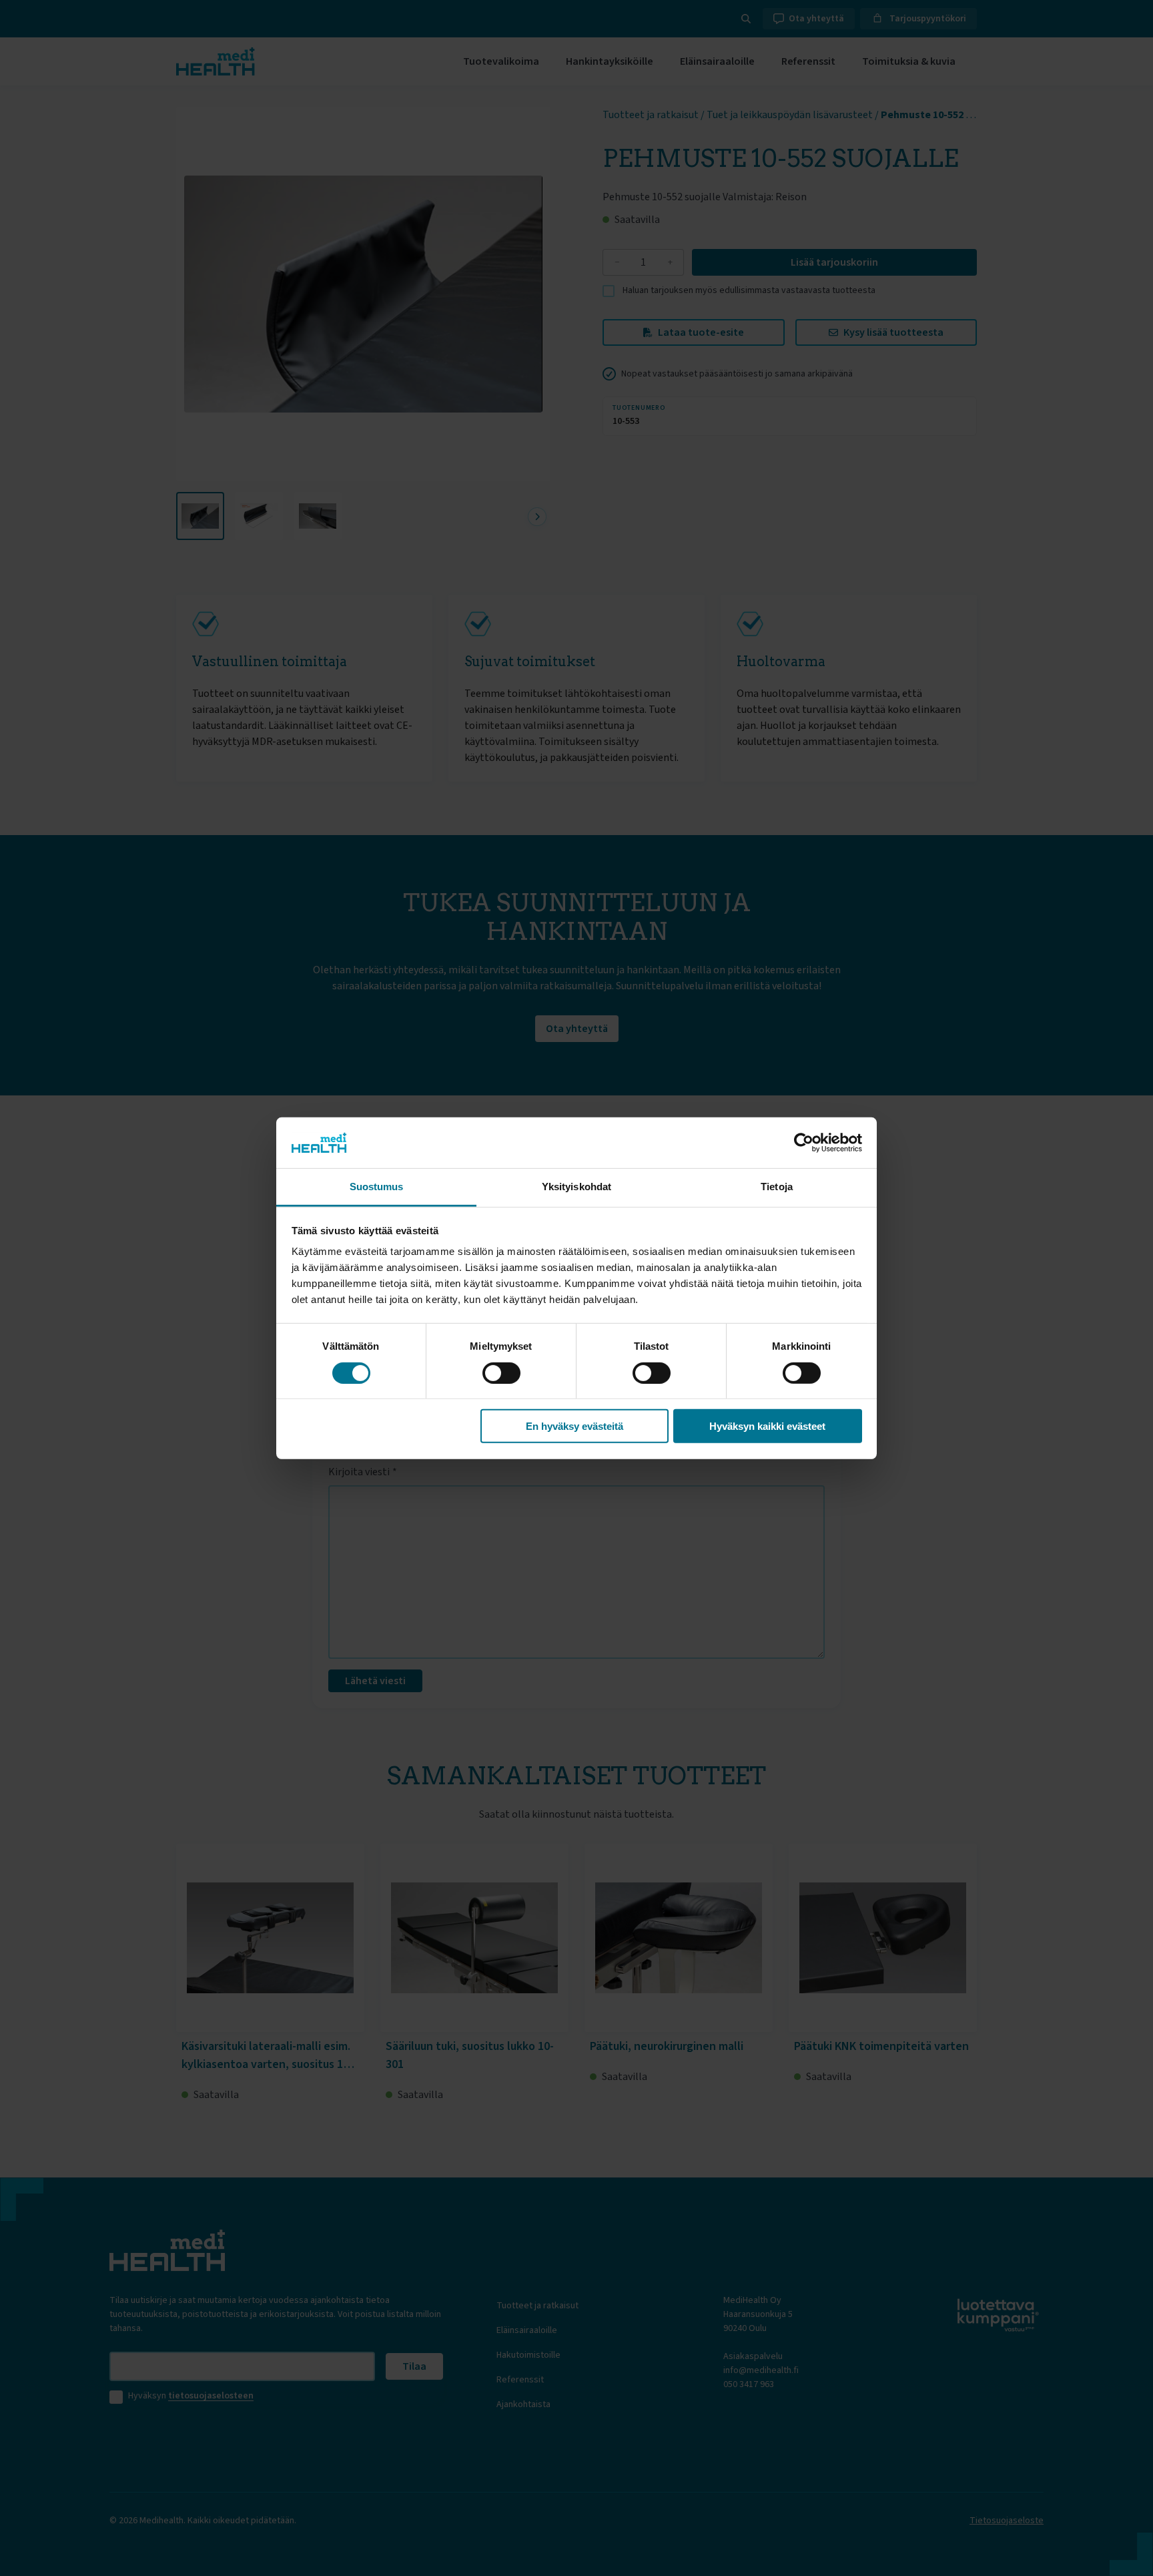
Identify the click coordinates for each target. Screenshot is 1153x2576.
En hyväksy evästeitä (574, 1426)
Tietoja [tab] (777, 1187)
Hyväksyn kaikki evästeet (767, 1426)
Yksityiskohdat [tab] (576, 1187)
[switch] (501, 1372)
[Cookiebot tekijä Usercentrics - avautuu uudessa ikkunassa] (804, 1143)
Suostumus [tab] (377, 1187)
